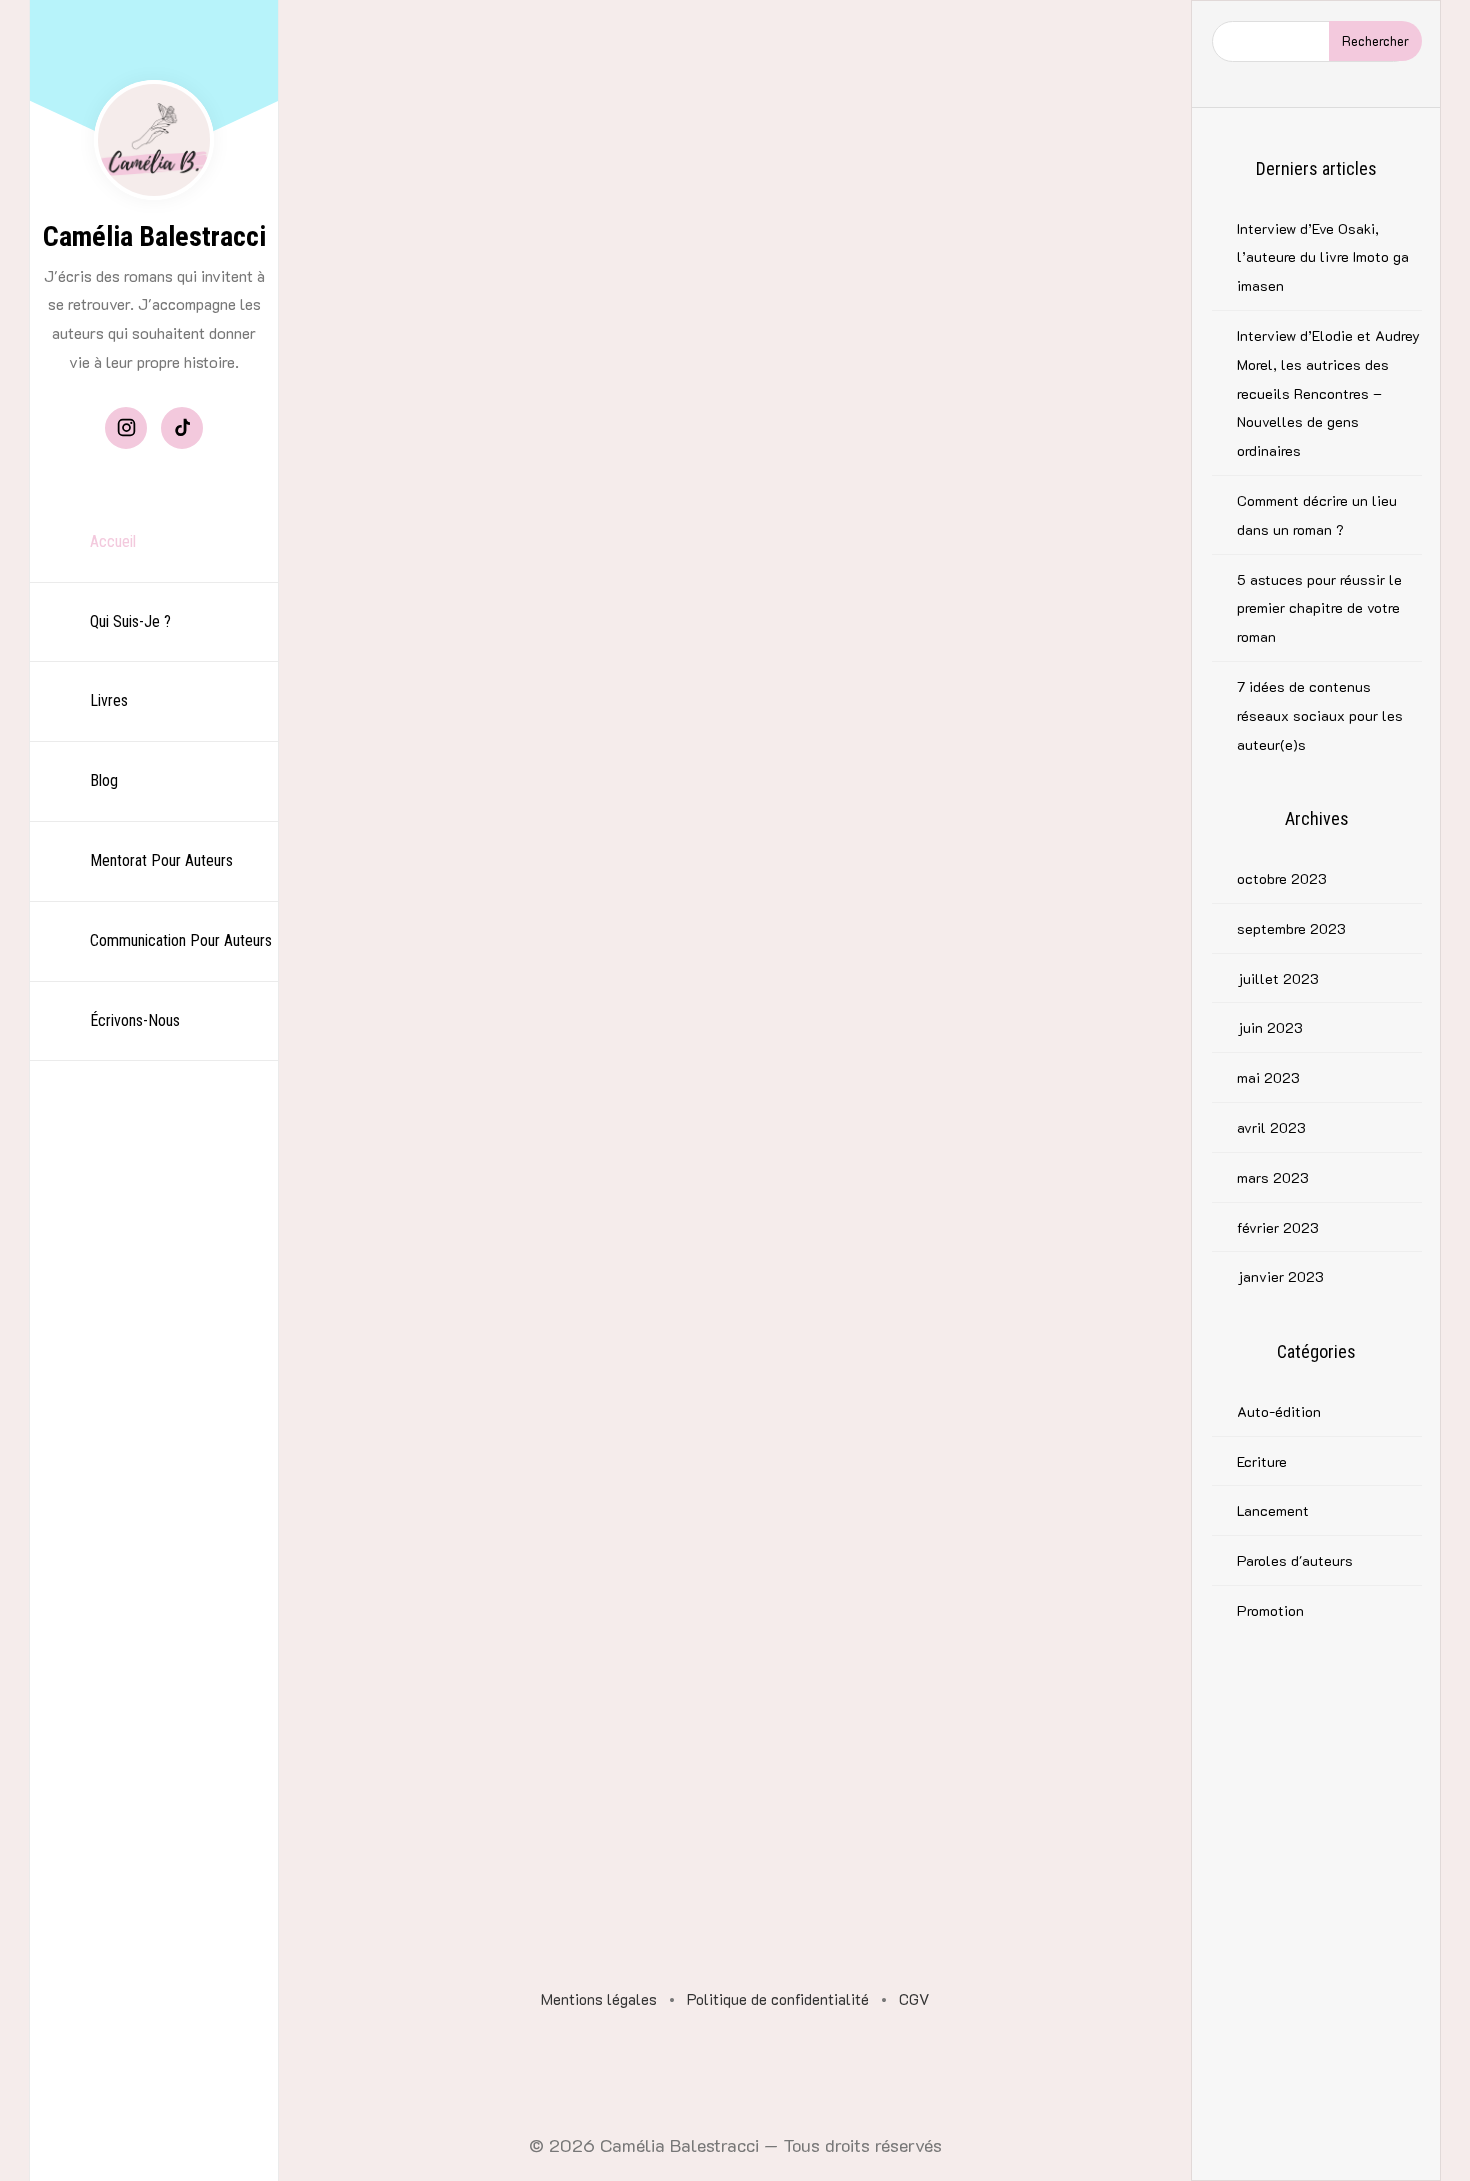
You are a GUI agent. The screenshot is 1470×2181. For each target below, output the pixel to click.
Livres (109, 700)
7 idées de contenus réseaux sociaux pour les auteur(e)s (1320, 715)
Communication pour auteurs (181, 940)
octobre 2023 (1282, 878)
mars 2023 (1273, 1177)
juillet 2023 (1278, 978)
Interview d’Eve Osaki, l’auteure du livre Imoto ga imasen (1323, 257)
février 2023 (1278, 1227)
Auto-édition (1279, 1411)
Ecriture (1262, 1461)
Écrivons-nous (135, 1020)
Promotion (1270, 1610)
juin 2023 (1270, 1027)
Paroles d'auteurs (1295, 1560)
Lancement (1273, 1510)
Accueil (113, 541)
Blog (104, 780)
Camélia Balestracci (154, 236)
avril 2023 (1271, 1127)
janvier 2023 (1280, 1276)
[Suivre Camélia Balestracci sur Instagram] (126, 428)
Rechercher (1375, 40)
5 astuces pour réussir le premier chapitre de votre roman (1319, 608)
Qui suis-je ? (130, 621)
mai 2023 (1268, 1077)
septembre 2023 (1291, 928)
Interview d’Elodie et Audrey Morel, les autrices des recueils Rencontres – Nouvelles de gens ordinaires (1328, 393)
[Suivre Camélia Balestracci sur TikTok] (182, 428)
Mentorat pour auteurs (161, 860)
